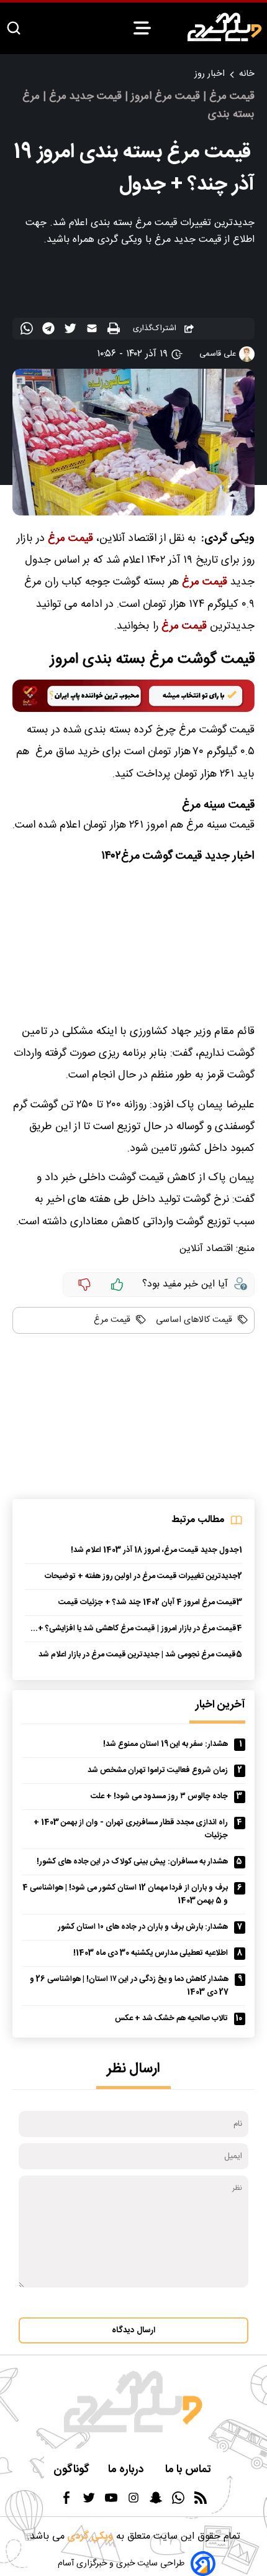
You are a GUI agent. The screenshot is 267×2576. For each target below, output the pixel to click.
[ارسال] (93, 331)
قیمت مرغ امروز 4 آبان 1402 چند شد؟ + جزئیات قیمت (147, 1603)
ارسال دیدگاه (133, 2330)
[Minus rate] (84, 1285)
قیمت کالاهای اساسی (193, 1320)
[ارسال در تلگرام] (50, 331)
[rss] (201, 2502)
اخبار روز (210, 74)
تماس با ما (189, 2470)
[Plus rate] (117, 1285)
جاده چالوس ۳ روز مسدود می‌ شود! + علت (159, 1797)
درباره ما (127, 2470)
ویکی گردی (89, 2537)
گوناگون (71, 2470)
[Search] (14, 29)
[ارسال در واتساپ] (28, 331)
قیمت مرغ (112, 1320)
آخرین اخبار (220, 1705)
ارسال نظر (133, 2069)
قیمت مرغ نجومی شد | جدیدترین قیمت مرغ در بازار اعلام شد (137, 1655)
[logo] (225, 27)
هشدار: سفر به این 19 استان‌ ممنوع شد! (165, 1744)
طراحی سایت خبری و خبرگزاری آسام (121, 2564)
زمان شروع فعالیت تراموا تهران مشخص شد (158, 1770)
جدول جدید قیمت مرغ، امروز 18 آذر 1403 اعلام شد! (155, 1550)
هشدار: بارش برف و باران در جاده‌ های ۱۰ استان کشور (143, 1927)
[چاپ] (115, 329)
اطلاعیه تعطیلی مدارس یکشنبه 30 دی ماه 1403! (151, 1953)
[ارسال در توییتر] (72, 331)
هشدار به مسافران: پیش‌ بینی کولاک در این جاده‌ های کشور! (132, 1862)
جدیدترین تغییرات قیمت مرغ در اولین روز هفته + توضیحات (141, 1577)
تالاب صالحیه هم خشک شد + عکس (171, 2019)
